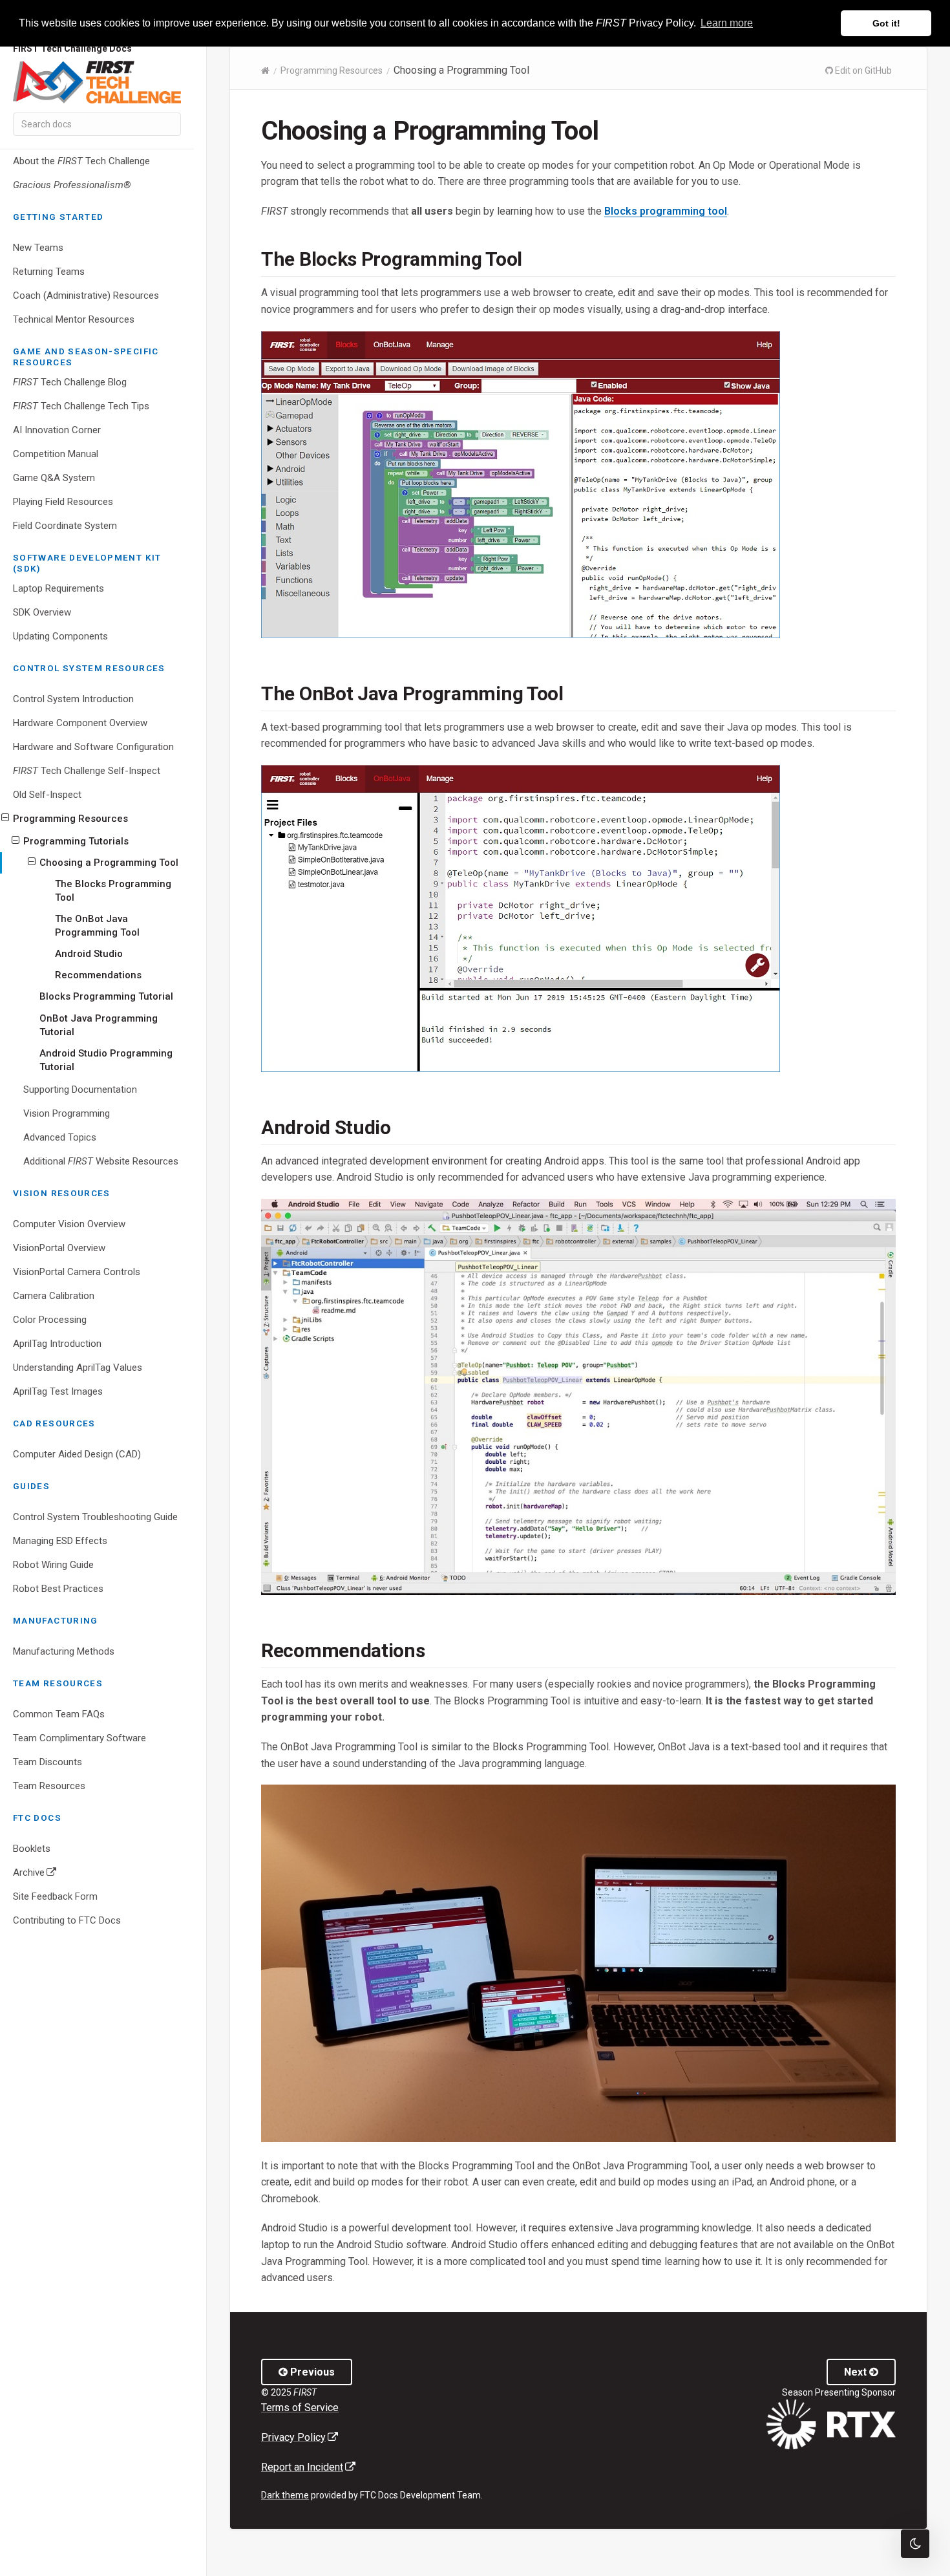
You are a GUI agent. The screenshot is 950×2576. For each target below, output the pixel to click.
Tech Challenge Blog (70, 382)
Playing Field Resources (63, 502)
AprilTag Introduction (57, 1344)
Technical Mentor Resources (74, 319)
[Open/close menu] (5, 818)
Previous (311, 2372)
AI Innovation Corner (57, 430)
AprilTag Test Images (58, 1391)
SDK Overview (42, 612)
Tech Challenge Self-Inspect (87, 771)
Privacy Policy (300, 2437)
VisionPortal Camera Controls (77, 1272)
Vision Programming (67, 1113)
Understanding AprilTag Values (78, 1368)
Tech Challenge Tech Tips (81, 406)
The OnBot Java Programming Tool (97, 926)
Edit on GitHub (862, 70)
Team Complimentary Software (79, 1738)
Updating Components (60, 636)
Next (857, 2372)
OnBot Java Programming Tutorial (99, 1025)
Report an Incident (308, 2467)
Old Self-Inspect (47, 795)
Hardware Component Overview (80, 723)
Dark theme (285, 2495)
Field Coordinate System (65, 526)
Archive (54, 1875)
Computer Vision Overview (69, 1224)
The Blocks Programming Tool (113, 891)
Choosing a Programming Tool (109, 863)
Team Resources (49, 1786)
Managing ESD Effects (60, 1541)
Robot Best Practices (58, 1589)
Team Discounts (48, 1762)
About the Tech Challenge (81, 161)
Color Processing (50, 1320)
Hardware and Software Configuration (93, 747)
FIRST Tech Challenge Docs (72, 49)
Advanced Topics (60, 1137)
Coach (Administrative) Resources (86, 295)
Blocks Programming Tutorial (106, 996)
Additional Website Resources (101, 1161)
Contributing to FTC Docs (67, 1920)
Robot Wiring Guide (53, 1565)
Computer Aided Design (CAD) (77, 1454)
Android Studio (89, 954)
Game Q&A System (54, 478)
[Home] (265, 70)
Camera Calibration (54, 1296)
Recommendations (98, 975)
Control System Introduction (73, 699)
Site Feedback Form (55, 1896)
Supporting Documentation (80, 1089)
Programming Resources (70, 819)
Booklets (32, 1849)
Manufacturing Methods (64, 1651)
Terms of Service (300, 2408)
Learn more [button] (727, 23)
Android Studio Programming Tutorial (106, 1060)
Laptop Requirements (58, 588)
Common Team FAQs (59, 1714)
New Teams (38, 248)
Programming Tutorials (76, 841)
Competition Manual (56, 454)
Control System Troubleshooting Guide (95, 1517)
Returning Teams (49, 272)
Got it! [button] (886, 23)
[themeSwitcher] (915, 2544)
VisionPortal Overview (59, 1248)
